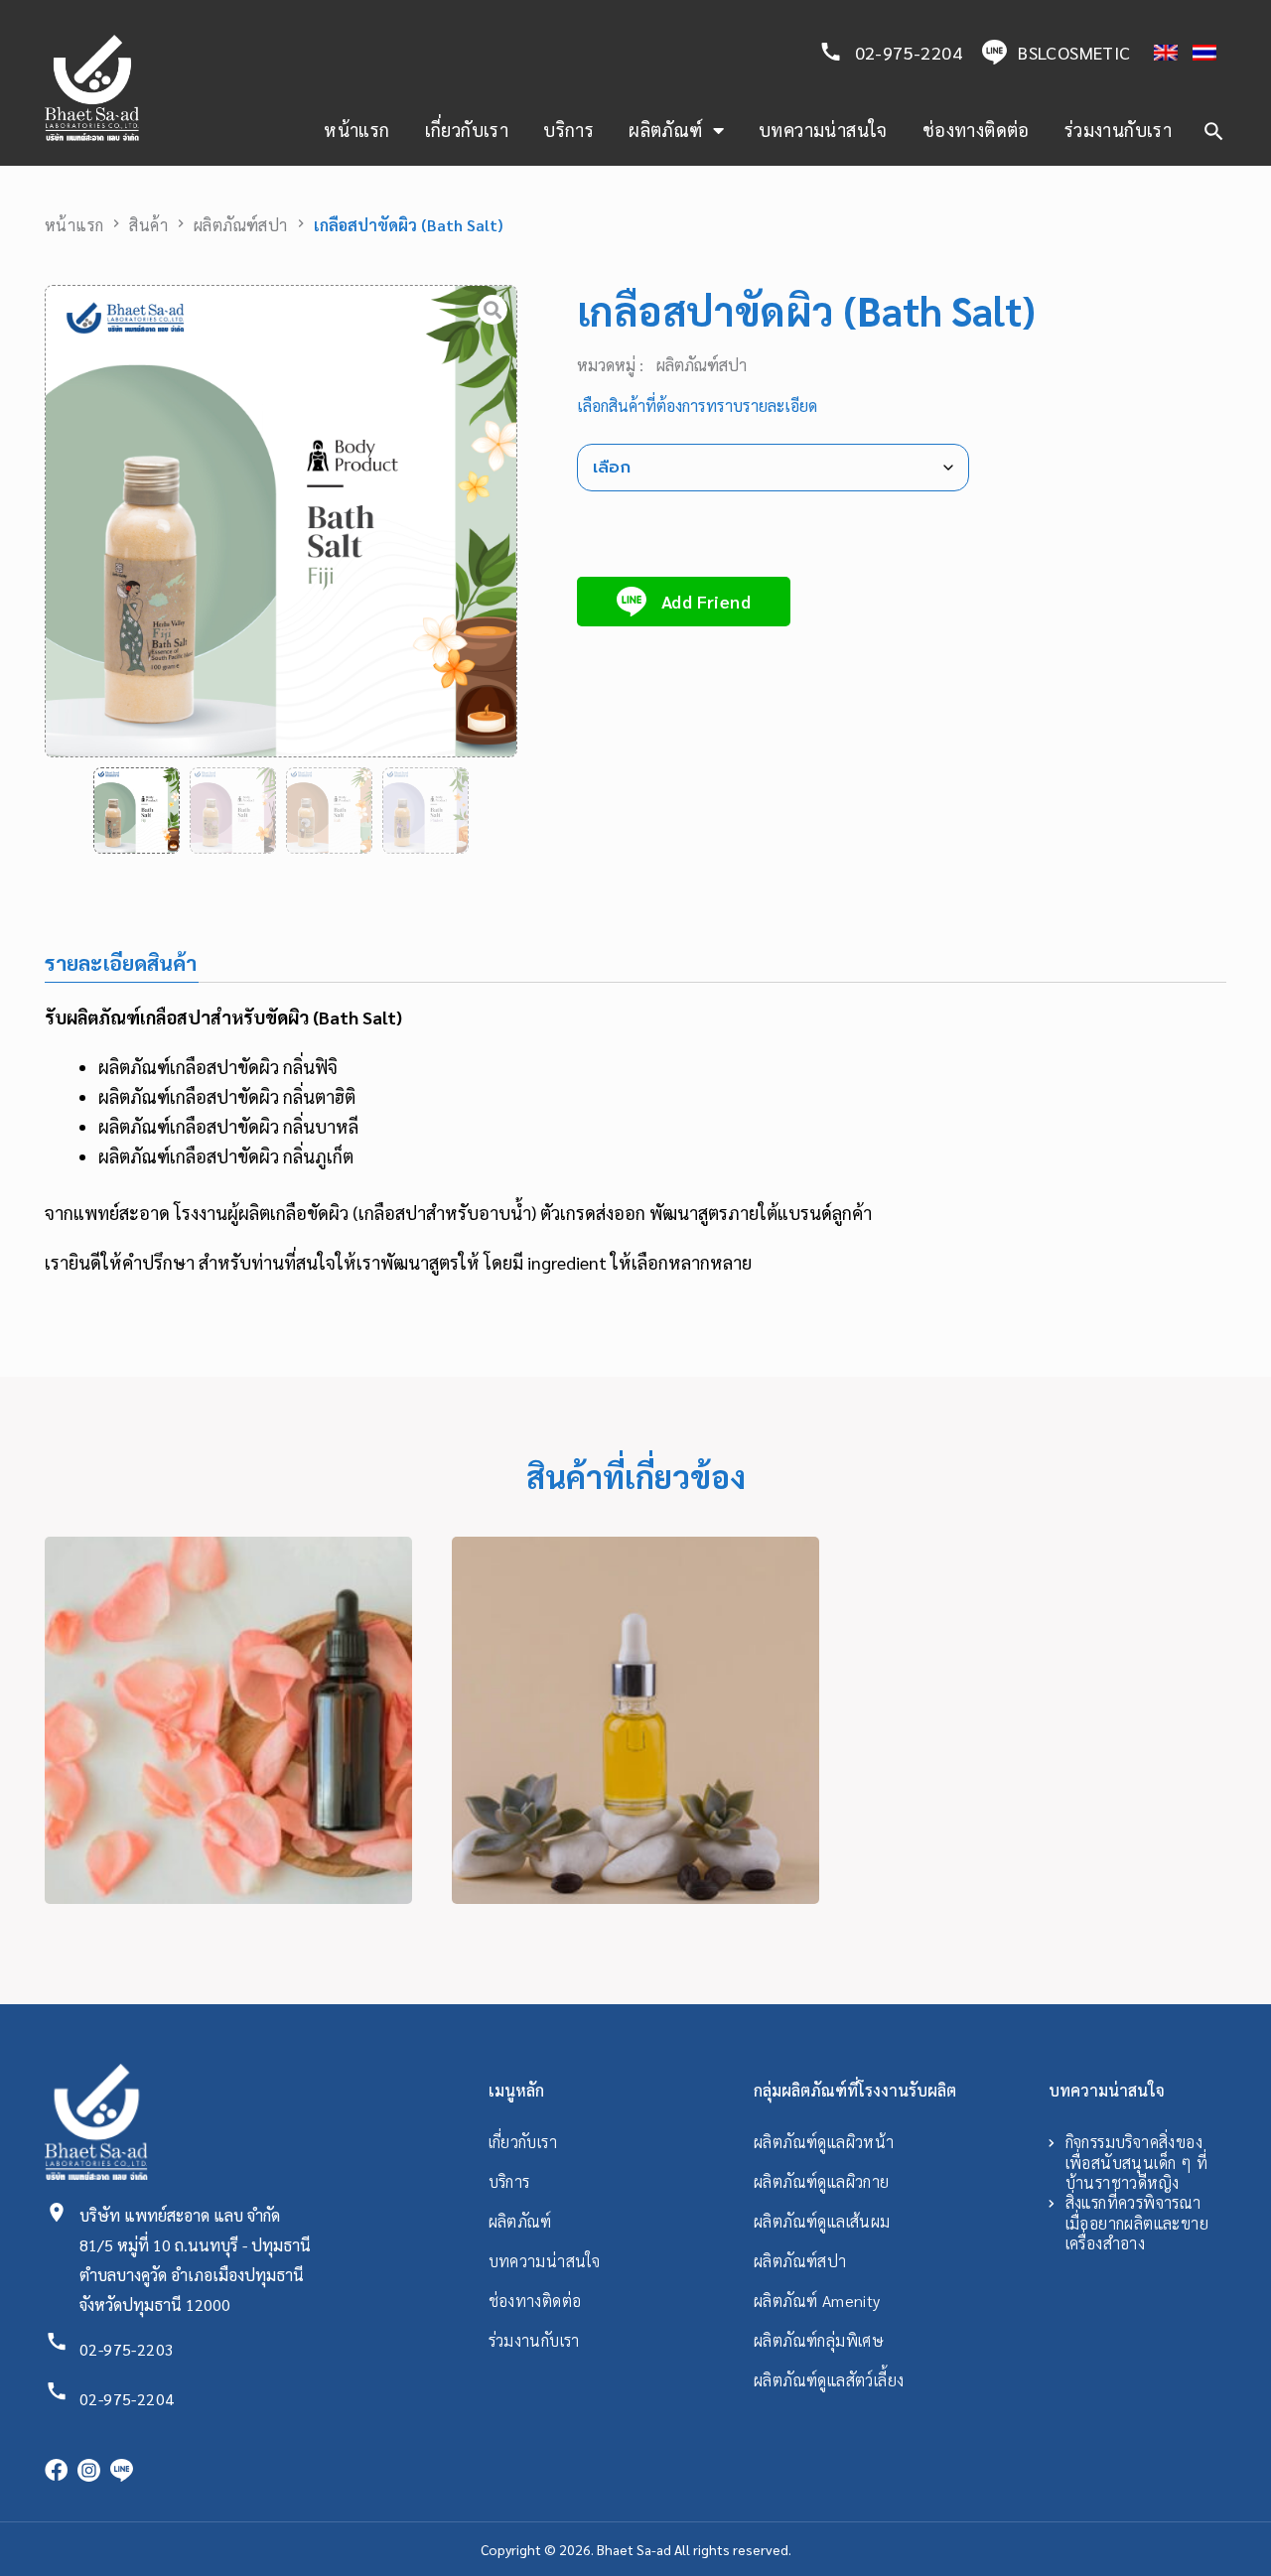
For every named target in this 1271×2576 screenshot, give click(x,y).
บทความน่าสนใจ (823, 130)
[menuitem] (1158, 53)
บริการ (568, 130)
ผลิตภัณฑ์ (665, 130)
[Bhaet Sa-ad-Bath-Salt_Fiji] (281, 521)
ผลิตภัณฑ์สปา (241, 225)
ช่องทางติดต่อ (976, 130)
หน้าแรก (356, 130)
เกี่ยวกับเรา (467, 130)
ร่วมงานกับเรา (1118, 130)
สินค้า (148, 225)
